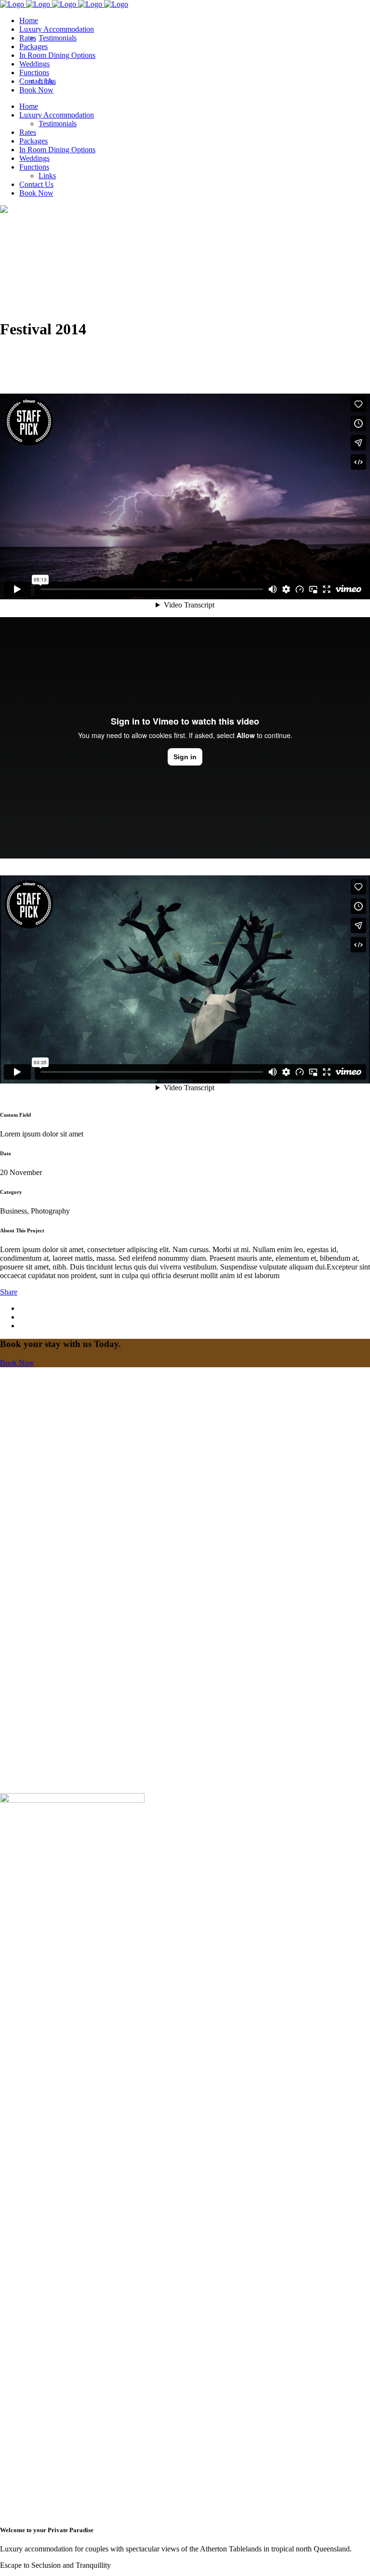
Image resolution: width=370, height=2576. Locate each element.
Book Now (17, 1363)
